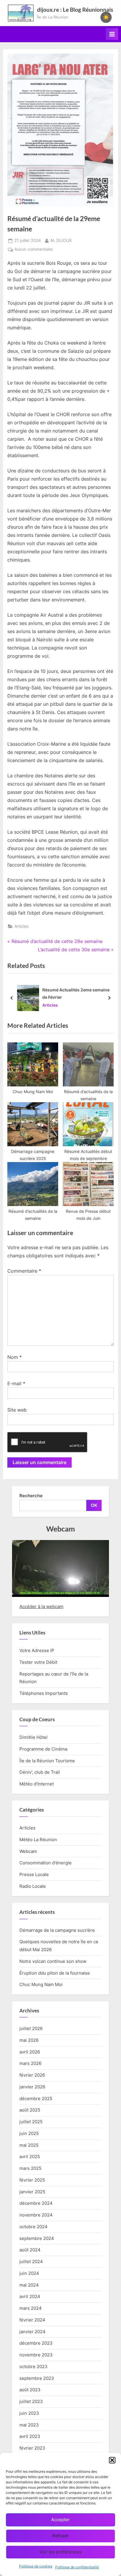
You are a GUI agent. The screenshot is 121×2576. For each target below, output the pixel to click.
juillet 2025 (31, 2122)
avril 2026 (30, 2052)
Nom (15, 1357)
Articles (21, 926)
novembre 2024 (36, 2215)
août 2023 (30, 2390)
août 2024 (30, 2250)
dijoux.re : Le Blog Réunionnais (75, 10)
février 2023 (32, 2448)
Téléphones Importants (44, 1693)
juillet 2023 (31, 2401)
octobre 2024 (33, 2227)
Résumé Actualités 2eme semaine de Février (76, 993)
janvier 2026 (32, 2087)
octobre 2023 (33, 2366)
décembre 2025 (36, 2098)
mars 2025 (30, 2168)
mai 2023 (29, 2425)
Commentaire (24, 1271)
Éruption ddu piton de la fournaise (55, 1973)
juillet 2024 (31, 2262)
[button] (112, 2460)
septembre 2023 (37, 2378)
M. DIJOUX (61, 240)
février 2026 (32, 2075)
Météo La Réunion (38, 1840)
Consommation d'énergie (46, 1863)
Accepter (60, 2520)
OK (94, 1505)
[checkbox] (106, 17)
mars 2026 (30, 2063)
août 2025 (30, 2110)
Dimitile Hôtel (33, 1737)
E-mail (16, 1383)
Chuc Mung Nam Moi (41, 1984)
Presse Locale (34, 1874)
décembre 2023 (36, 2343)
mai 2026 (29, 2040)
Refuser (60, 2536)
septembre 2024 (37, 2238)
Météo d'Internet (37, 1784)
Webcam (28, 1851)
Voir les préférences (60, 2552)
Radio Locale (33, 1886)
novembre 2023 (36, 2355)
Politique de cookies (36, 2566)
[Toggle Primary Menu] (112, 34)
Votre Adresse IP (37, 1650)
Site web (17, 1410)
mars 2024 (31, 2308)
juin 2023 (29, 2413)
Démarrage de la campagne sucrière (57, 1930)
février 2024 (32, 2320)
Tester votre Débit (38, 1662)
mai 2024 (29, 2285)
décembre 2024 (36, 2203)
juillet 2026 (31, 2028)
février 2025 (32, 2180)
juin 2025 (29, 2133)
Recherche (31, 1496)
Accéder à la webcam (41, 1606)
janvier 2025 (32, 2192)
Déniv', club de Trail (40, 1772)
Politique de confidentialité (77, 2567)
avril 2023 (30, 2436)
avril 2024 (30, 2296)
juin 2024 (29, 2273)
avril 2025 (30, 2157)
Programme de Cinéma (43, 1749)
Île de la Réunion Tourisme (47, 1761)
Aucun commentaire (33, 250)
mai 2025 (29, 2145)
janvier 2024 (32, 2332)
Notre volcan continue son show (53, 1961)
